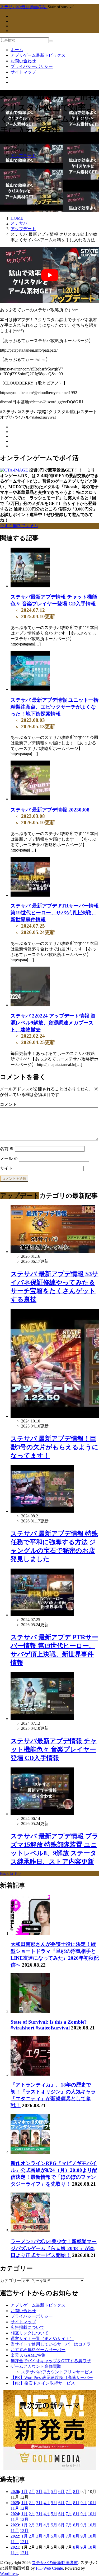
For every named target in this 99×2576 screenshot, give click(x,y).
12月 (24, 2508)
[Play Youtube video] (49, 275)
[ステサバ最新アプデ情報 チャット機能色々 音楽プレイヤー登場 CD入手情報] (30, 586)
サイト (6, 1168)
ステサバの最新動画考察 (55, 2563)
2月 (32, 2492)
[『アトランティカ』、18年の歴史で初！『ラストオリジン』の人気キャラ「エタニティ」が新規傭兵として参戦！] (30, 2074)
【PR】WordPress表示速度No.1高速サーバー (52, 2378)
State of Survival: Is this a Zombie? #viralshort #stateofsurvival (49, 2025)
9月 (84, 2503)
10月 (92, 2503)
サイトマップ (23, 72)
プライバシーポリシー (32, 66)
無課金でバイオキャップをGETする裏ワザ (51, 2361)
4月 (47, 2492)
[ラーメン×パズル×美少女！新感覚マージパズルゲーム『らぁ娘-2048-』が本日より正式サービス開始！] (30, 2231)
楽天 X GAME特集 (28, 2355)
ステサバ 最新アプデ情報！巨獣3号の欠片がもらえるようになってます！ (55, 1447)
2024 (15, 2514)
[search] (51, 41)
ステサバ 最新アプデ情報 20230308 (50, 810)
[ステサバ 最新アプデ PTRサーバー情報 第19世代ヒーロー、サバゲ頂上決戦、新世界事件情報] (30, 895)
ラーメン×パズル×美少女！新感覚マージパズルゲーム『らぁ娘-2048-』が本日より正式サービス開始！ (54, 2248)
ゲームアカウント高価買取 (36, 2366)
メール (9, 1158)
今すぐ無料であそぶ (19, 526)
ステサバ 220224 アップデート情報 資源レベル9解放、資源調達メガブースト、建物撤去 (53, 1023)
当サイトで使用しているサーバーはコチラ (51, 2344)
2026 (15, 2492)
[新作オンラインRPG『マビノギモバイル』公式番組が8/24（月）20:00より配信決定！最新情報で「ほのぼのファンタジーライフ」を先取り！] (30, 2152)
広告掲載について (27, 2327)
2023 (15, 2525)
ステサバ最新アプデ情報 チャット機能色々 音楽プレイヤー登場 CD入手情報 (54, 1749)
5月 (54, 2492)
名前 (7, 1149)
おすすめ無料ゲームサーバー (38, 2350)
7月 (69, 2492)
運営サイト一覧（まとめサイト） (42, 2339)
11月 (15, 2508)
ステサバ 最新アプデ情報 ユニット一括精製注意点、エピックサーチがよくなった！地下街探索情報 (55, 707)
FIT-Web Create (49, 2568)
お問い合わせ (23, 61)
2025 (15, 2503)
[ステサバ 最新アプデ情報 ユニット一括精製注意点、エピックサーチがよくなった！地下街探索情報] (30, 689)
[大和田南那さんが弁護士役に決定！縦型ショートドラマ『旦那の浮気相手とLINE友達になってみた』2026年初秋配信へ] (30, 1933)
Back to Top (10, 1873)
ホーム (17, 50)
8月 (76, 2492)
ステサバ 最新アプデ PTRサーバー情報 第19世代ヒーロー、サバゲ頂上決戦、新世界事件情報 (55, 913)
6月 (62, 2492)
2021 (15, 2547)
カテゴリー (11, 2280)
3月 (39, 2492)
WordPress (9, 2573)
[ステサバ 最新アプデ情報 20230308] (30, 799)
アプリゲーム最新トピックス (38, 55)
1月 (25, 2492)
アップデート (23, 156)
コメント (8, 1104)
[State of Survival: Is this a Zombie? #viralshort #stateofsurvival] (30, 2012)
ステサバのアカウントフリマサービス (57, 2372)
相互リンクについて (30, 2333)
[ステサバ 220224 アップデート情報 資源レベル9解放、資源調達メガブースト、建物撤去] (30, 1005)
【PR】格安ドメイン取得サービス (43, 2383)
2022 (15, 2536)
